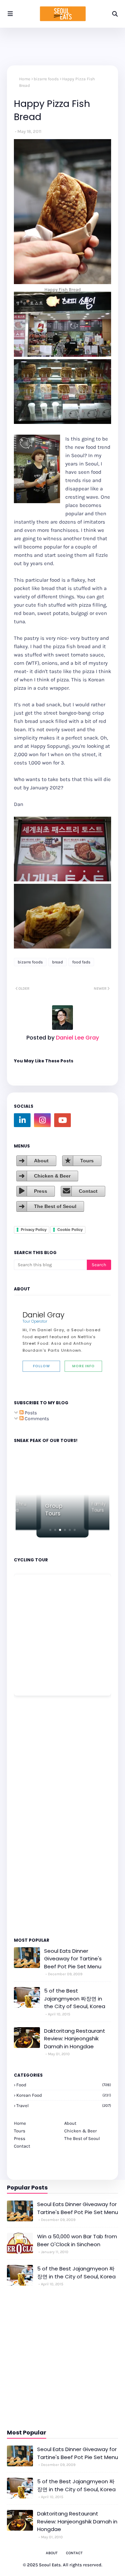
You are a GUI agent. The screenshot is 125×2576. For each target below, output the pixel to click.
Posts (30, 1413)
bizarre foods (46, 79)
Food (64, 2085)
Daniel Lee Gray (77, 1038)
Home (25, 79)
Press (41, 1191)
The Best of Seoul (55, 1206)
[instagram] (42, 1120)
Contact (88, 1191)
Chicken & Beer (52, 1176)
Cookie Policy (70, 1230)
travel (64, 2106)
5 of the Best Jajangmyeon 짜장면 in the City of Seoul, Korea (75, 1998)
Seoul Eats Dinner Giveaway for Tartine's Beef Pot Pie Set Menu (73, 1959)
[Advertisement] (35, 1816)
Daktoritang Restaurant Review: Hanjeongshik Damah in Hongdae (75, 2039)
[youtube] (62, 1120)
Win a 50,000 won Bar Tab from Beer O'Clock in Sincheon (77, 2240)
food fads (81, 962)
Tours (87, 1161)
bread (57, 962)
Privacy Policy (34, 1230)
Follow (41, 1366)
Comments (36, 1419)
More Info (84, 1366)
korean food (64, 2095)
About (41, 1161)
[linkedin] (22, 1120)
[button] (50, 1530)
